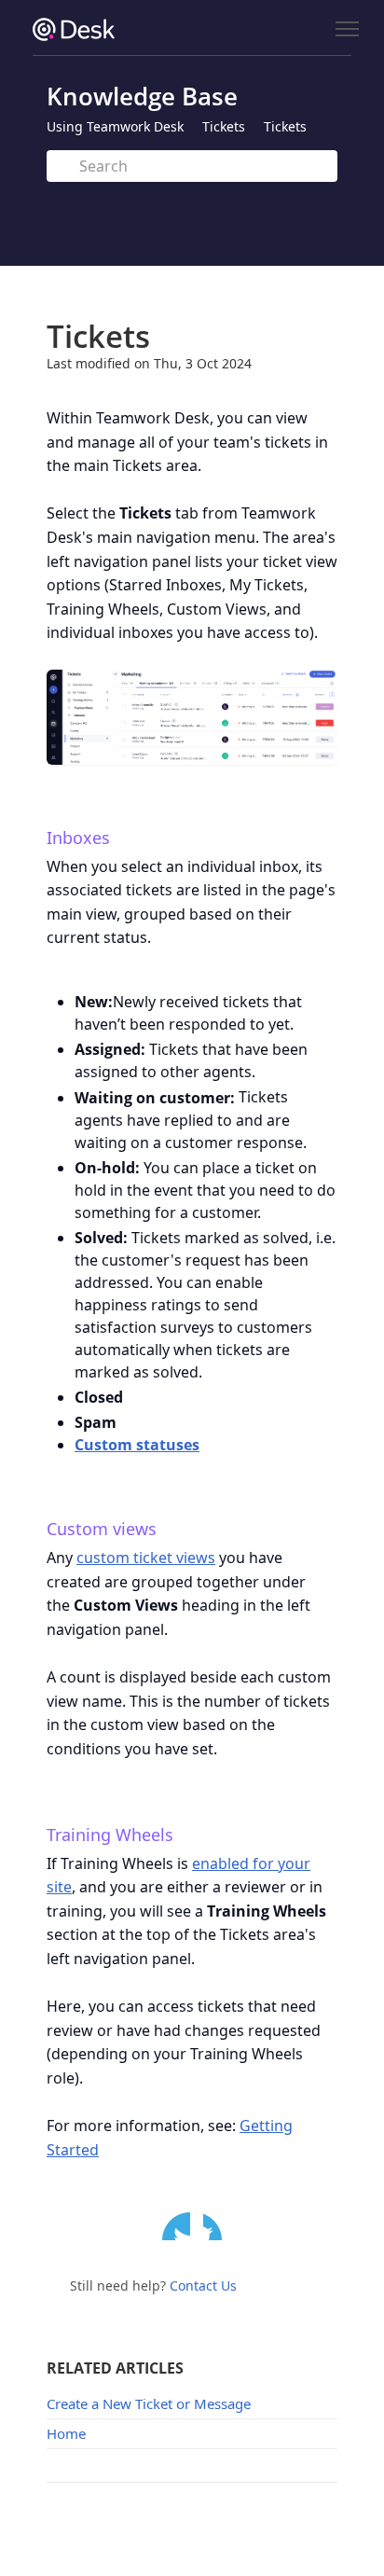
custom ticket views (146, 1558)
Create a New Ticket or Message (149, 2403)
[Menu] (347, 29)
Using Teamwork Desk (115, 126)
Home (66, 2433)
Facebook (217, 2226)
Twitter (176, 2226)
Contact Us (203, 2285)
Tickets (224, 126)
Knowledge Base (142, 96)
